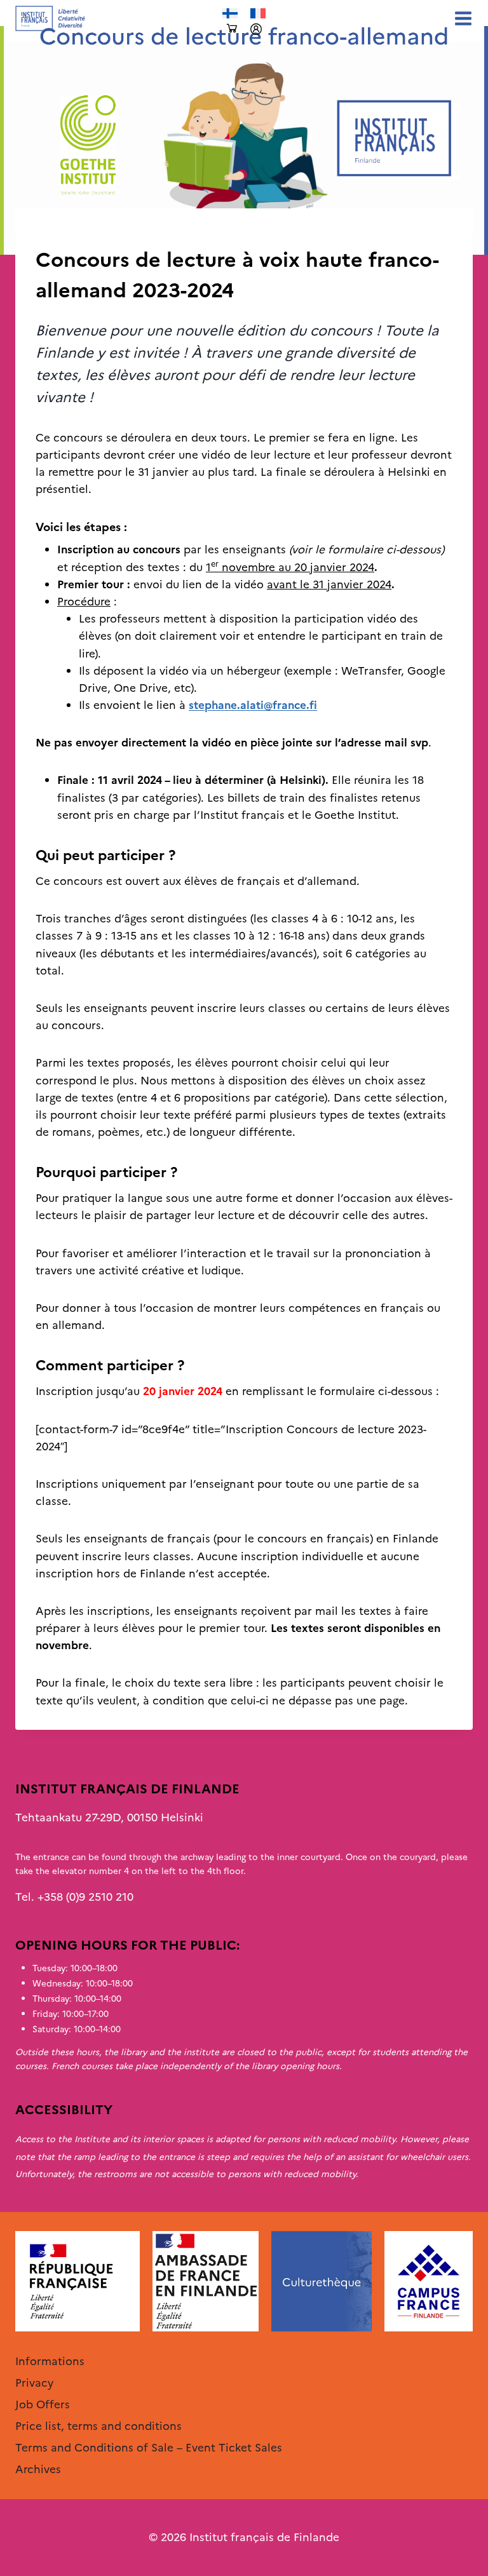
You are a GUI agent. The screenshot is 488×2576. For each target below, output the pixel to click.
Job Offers (43, 2404)
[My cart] (232, 29)
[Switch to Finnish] (230, 14)
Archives (57, 234)
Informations (50, 2361)
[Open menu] (461, 18)
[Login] (256, 29)
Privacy (34, 2383)
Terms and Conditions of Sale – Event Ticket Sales (149, 2448)
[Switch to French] (258, 14)
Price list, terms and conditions (98, 2426)
